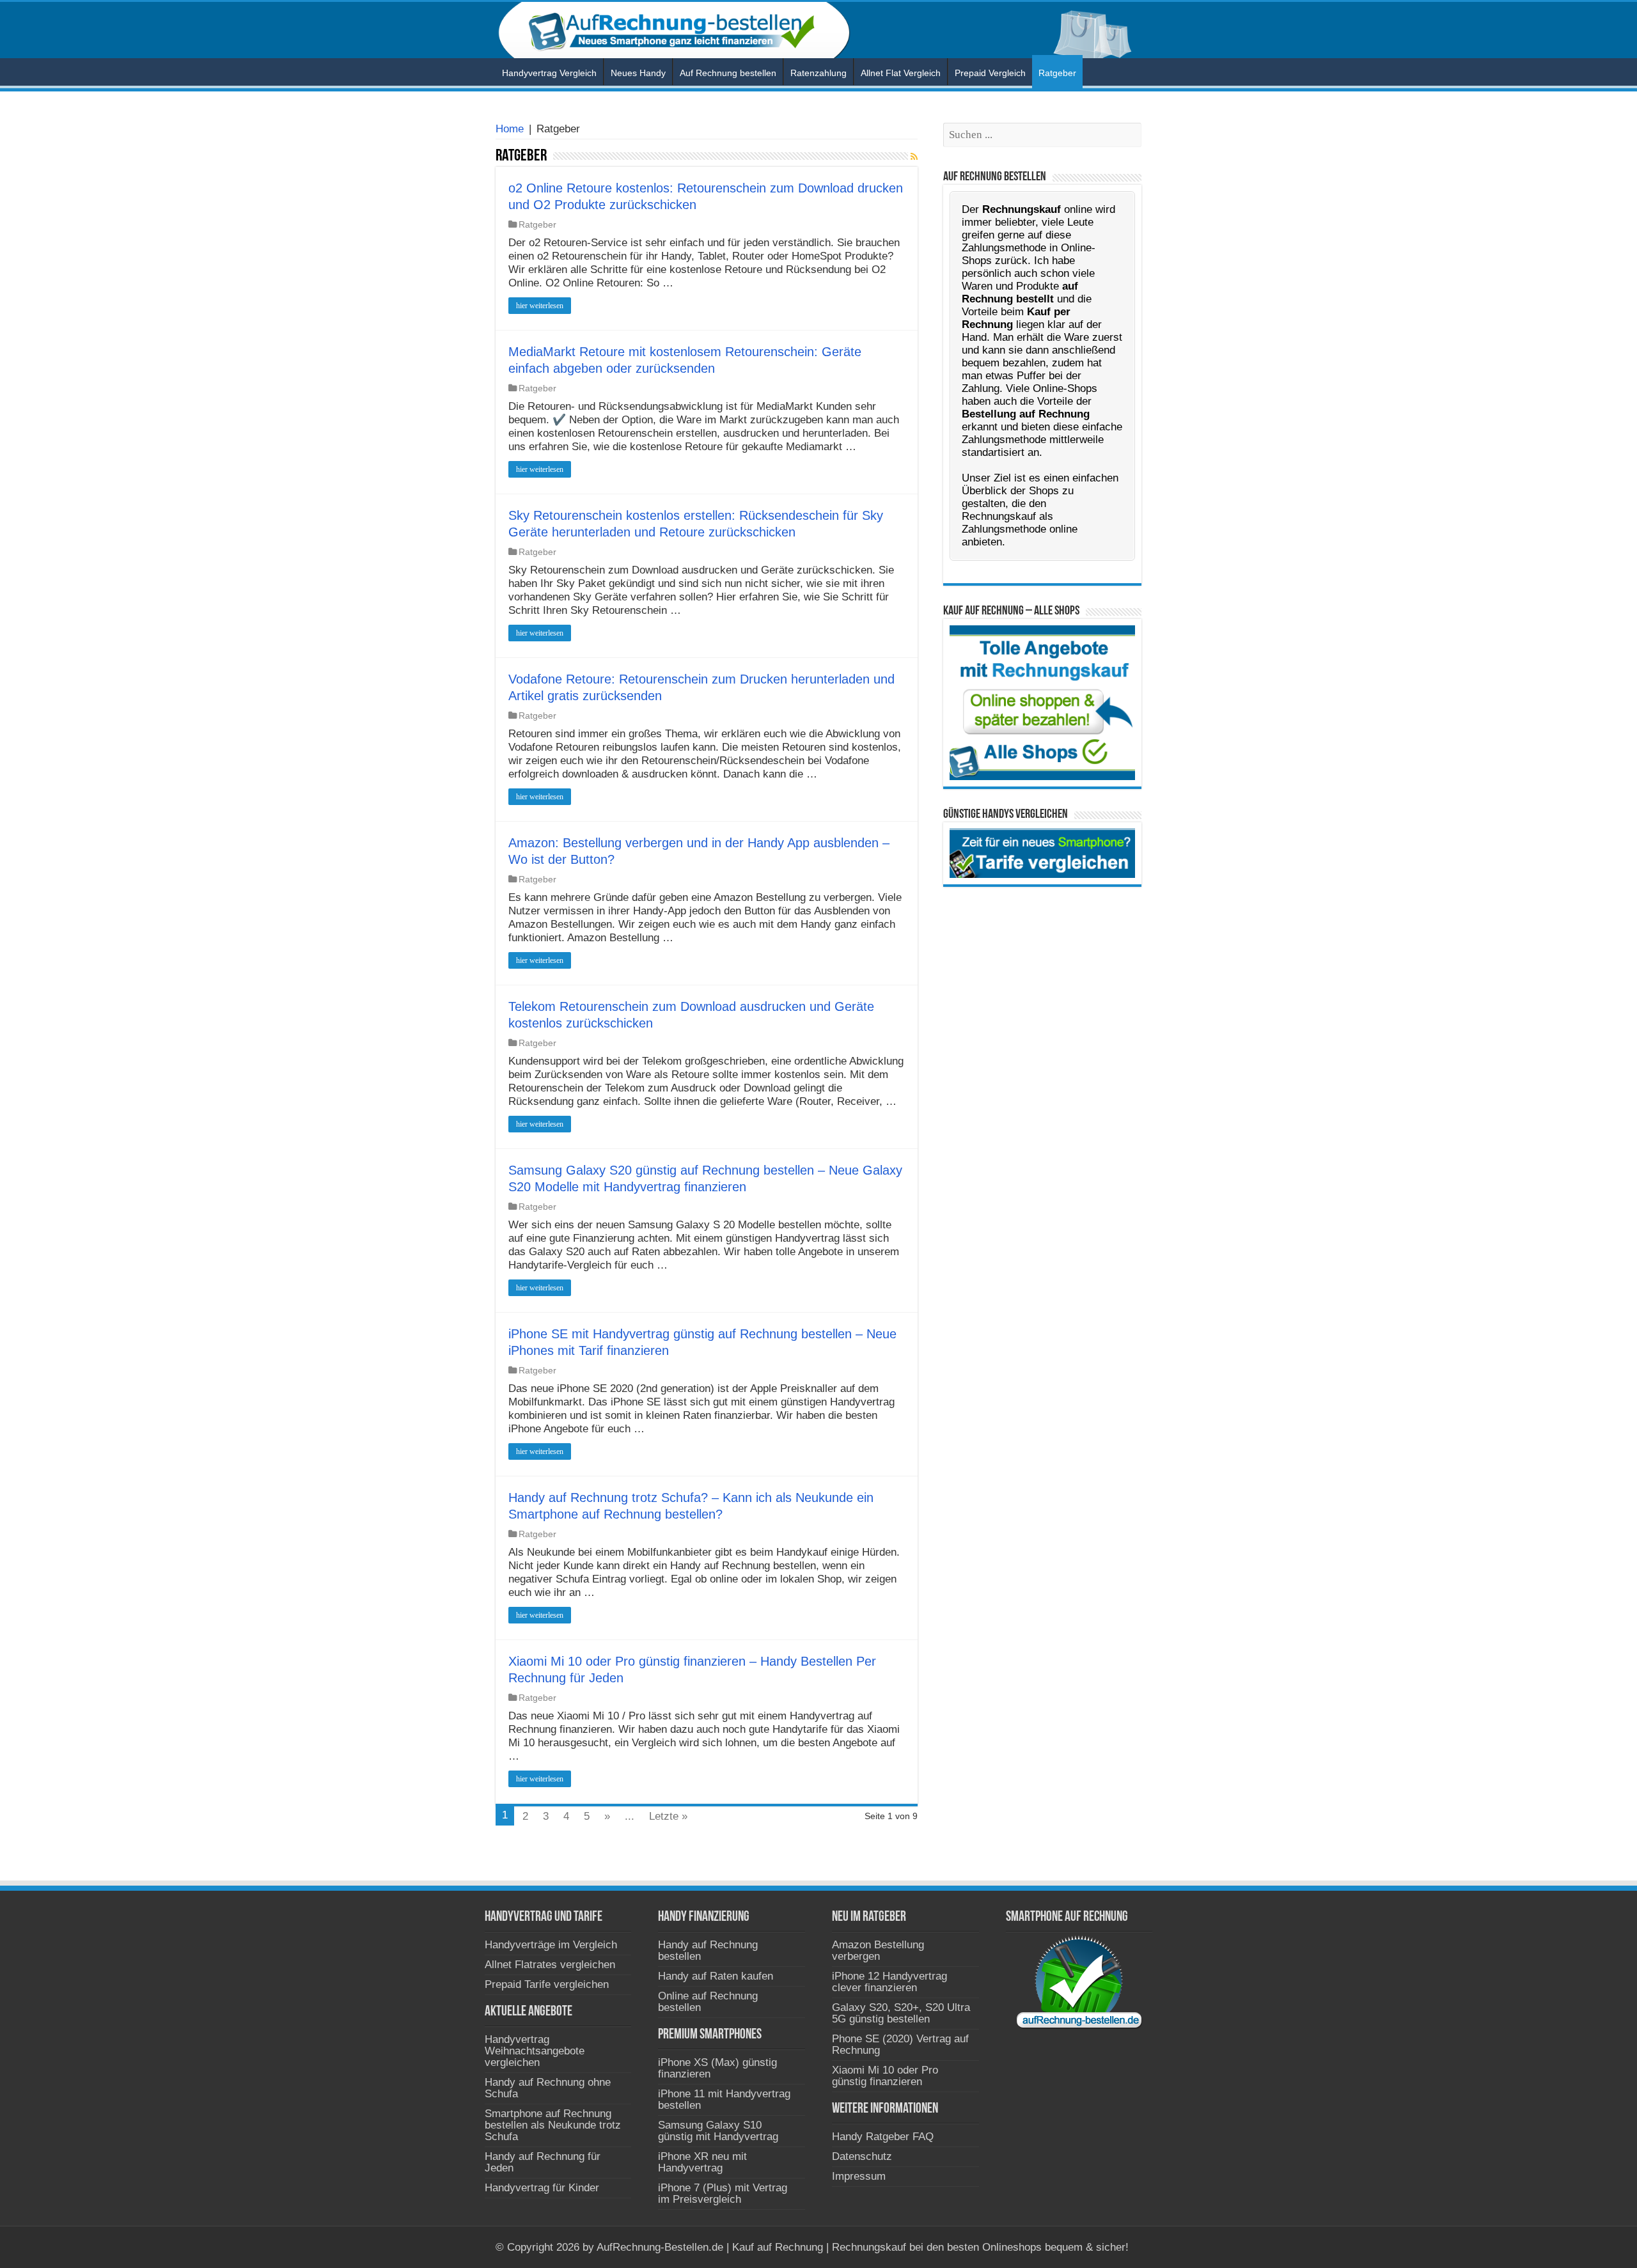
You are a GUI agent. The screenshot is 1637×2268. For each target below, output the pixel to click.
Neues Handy (638, 73)
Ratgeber (1057, 73)
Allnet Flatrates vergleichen (550, 1965)
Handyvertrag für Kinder (542, 2188)
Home (510, 129)
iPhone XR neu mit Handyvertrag (702, 2162)
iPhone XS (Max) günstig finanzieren (717, 2068)
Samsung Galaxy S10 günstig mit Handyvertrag (718, 2131)
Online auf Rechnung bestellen (708, 2002)
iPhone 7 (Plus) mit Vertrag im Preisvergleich (723, 2194)
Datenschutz (862, 2156)
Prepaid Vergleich (990, 73)
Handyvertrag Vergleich (549, 73)
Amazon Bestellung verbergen (878, 1951)
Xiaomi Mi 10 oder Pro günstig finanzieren (885, 2076)
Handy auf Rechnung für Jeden (543, 2162)
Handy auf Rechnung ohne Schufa (548, 2088)
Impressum (859, 2176)
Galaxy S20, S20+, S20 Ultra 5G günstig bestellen (901, 2013)
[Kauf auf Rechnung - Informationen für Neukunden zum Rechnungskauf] (1042, 702)
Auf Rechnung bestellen (728, 73)
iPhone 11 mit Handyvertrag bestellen (724, 2100)
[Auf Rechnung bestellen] (818, 30)
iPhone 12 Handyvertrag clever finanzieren (889, 1982)
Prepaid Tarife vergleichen (547, 1984)
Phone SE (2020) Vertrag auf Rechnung (900, 2045)
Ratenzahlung (818, 73)
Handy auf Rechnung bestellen (708, 1951)
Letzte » (668, 1816)
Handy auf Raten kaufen (716, 1976)
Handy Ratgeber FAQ (883, 2137)
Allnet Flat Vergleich (901, 73)
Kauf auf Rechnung (778, 2247)
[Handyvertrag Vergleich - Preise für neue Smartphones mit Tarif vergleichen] (1042, 853)
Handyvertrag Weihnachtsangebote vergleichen (535, 2051)
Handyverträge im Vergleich (551, 1945)
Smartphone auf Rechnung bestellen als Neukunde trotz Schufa (553, 2125)
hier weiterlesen (540, 306)
